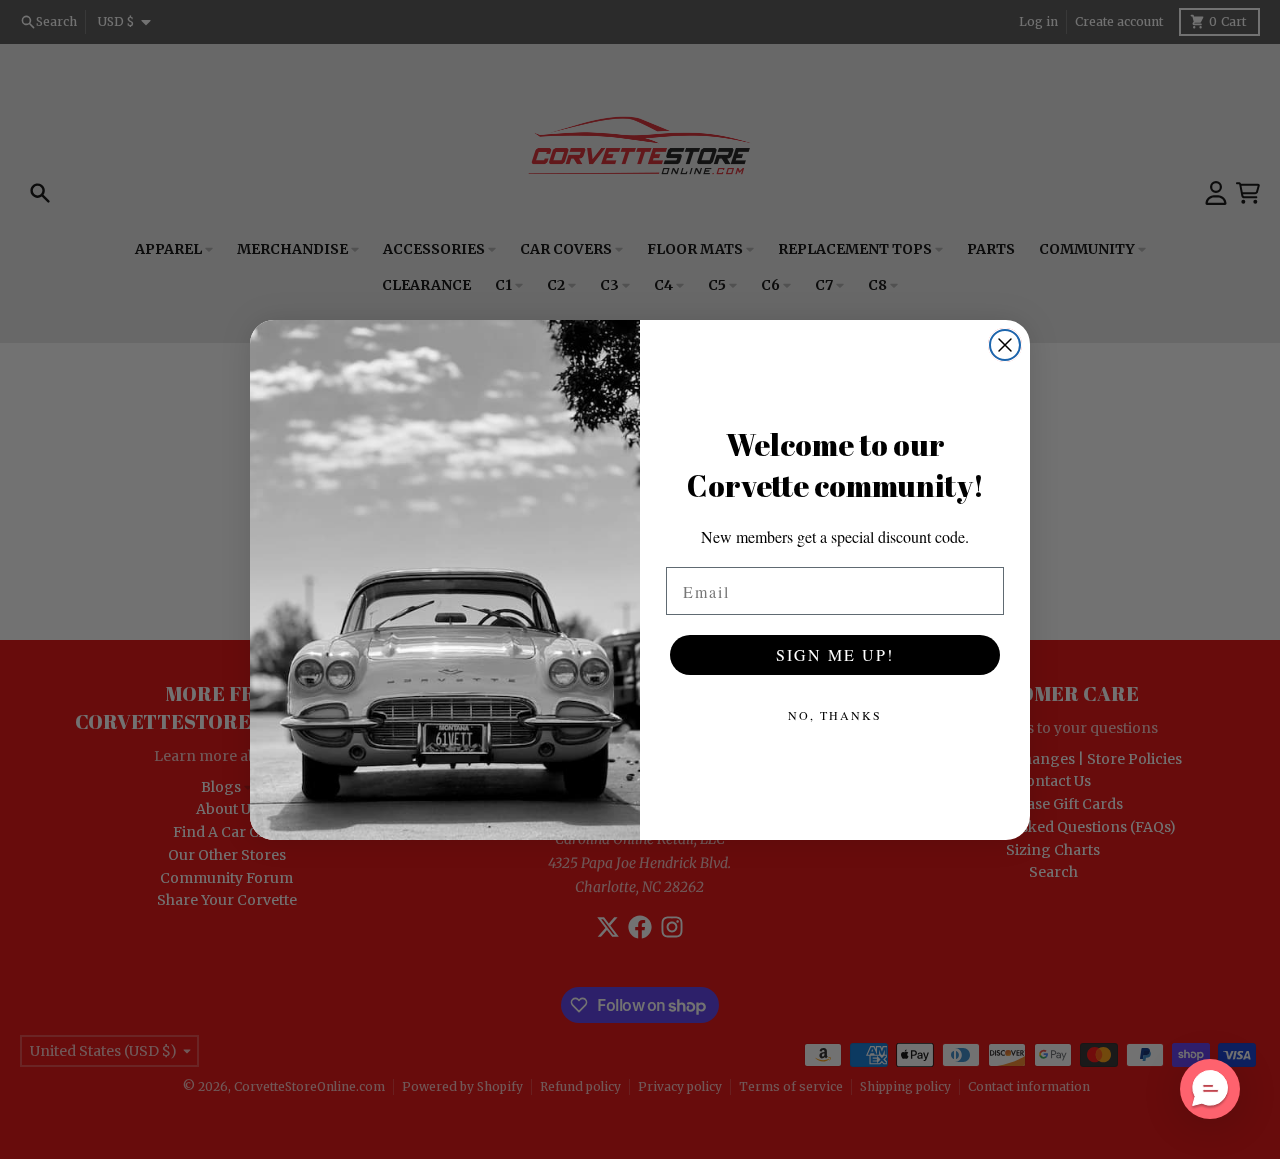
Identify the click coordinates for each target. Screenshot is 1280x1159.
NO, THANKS (835, 715)
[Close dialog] (1005, 345)
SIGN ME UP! (835, 654)
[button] (1210, 1089)
